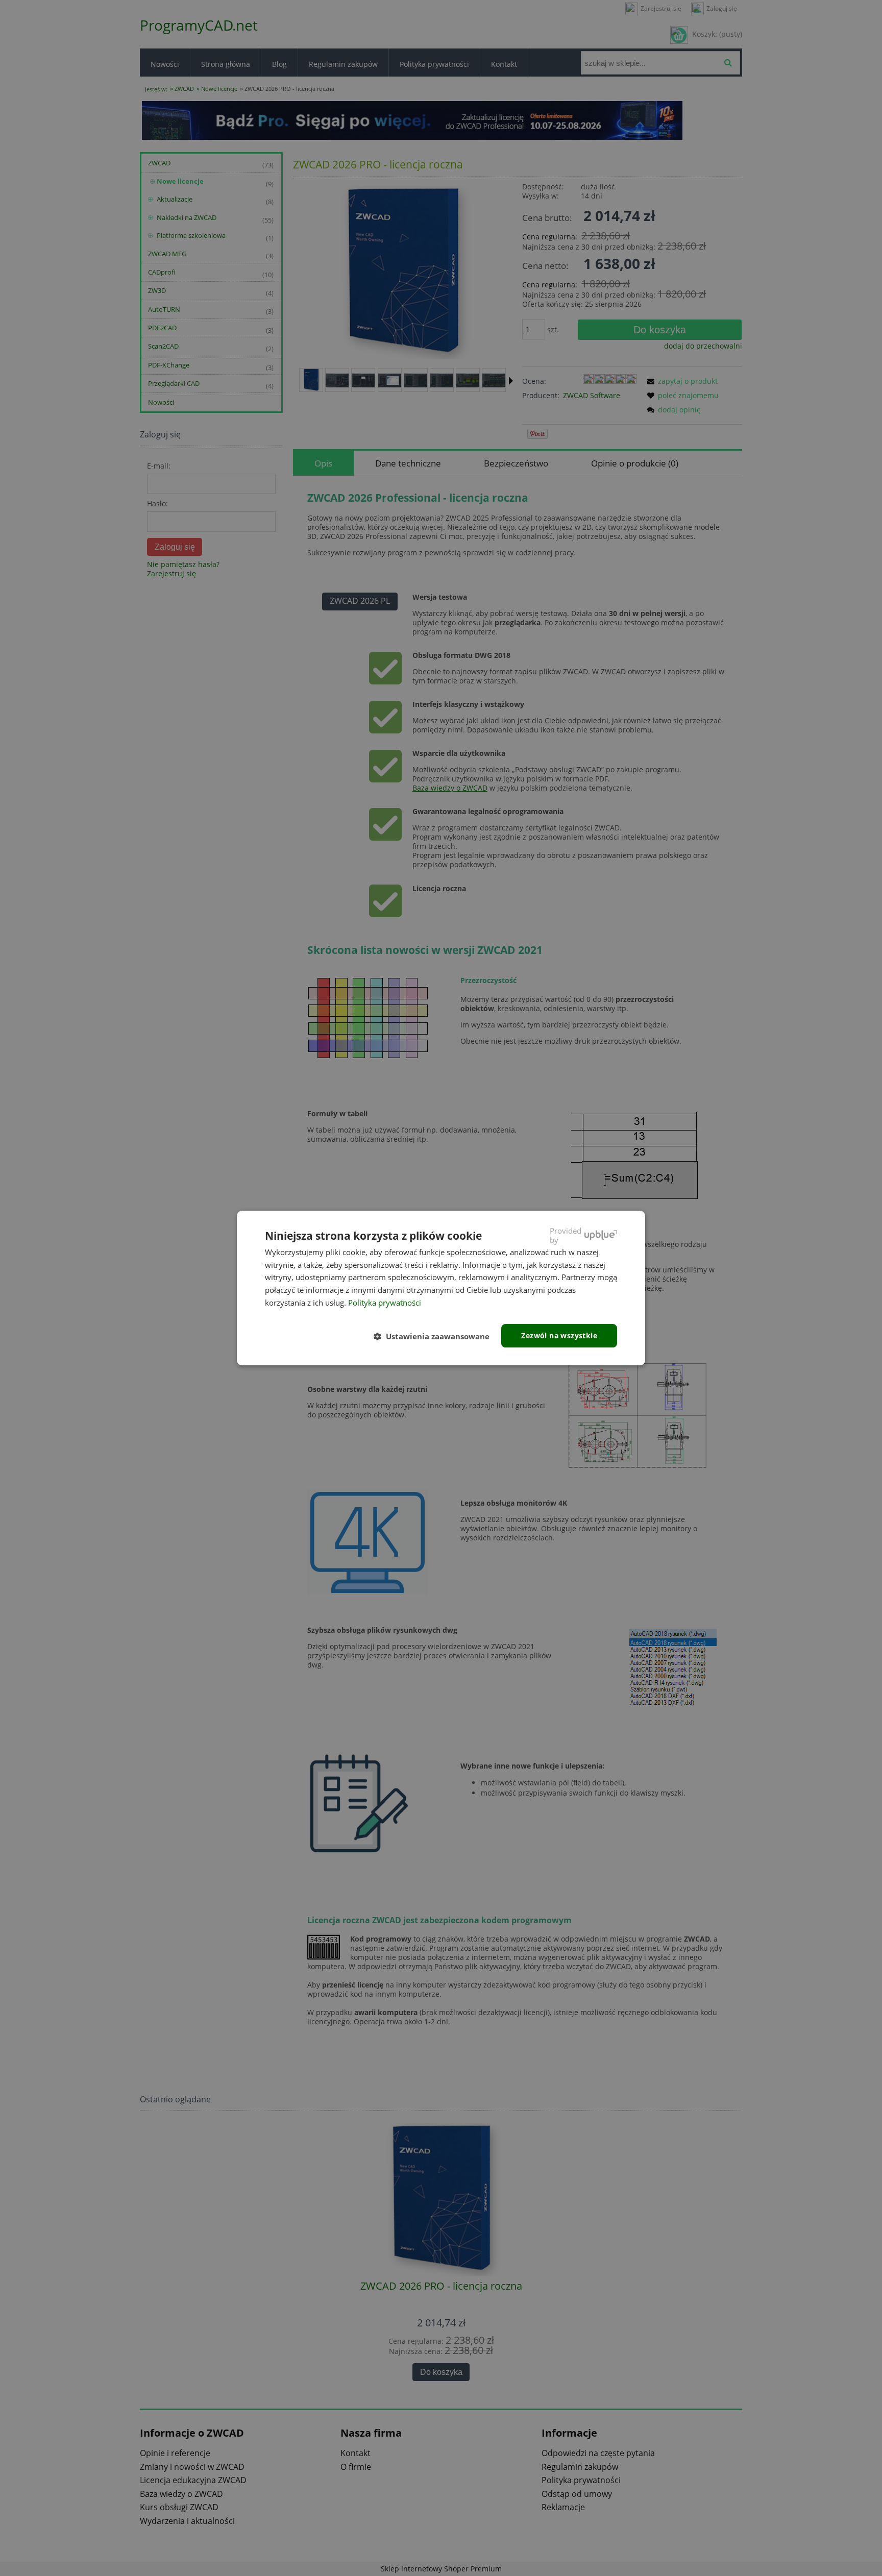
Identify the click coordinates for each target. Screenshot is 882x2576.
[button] (436, 1336)
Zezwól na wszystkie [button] (559, 1335)
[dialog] (441, 1288)
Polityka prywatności (385, 1303)
